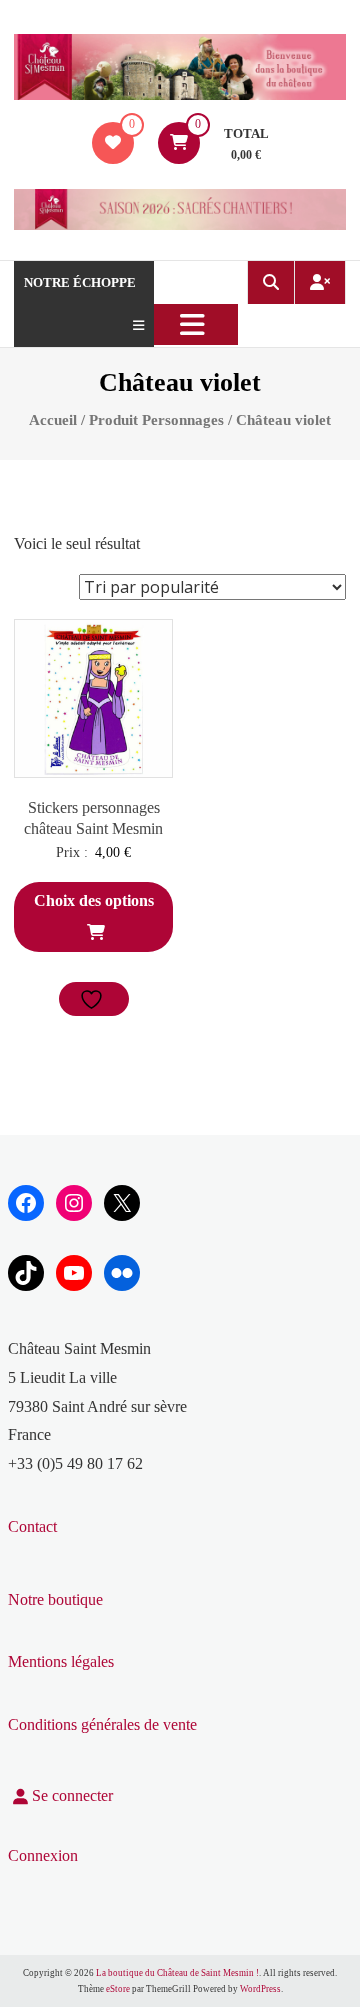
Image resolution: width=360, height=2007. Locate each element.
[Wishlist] (113, 142)
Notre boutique (55, 1599)
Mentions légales (61, 1661)
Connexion (43, 1855)
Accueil (53, 420)
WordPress (260, 1989)
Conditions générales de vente (102, 1724)
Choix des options (94, 900)
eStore (118, 1989)
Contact (32, 1526)
